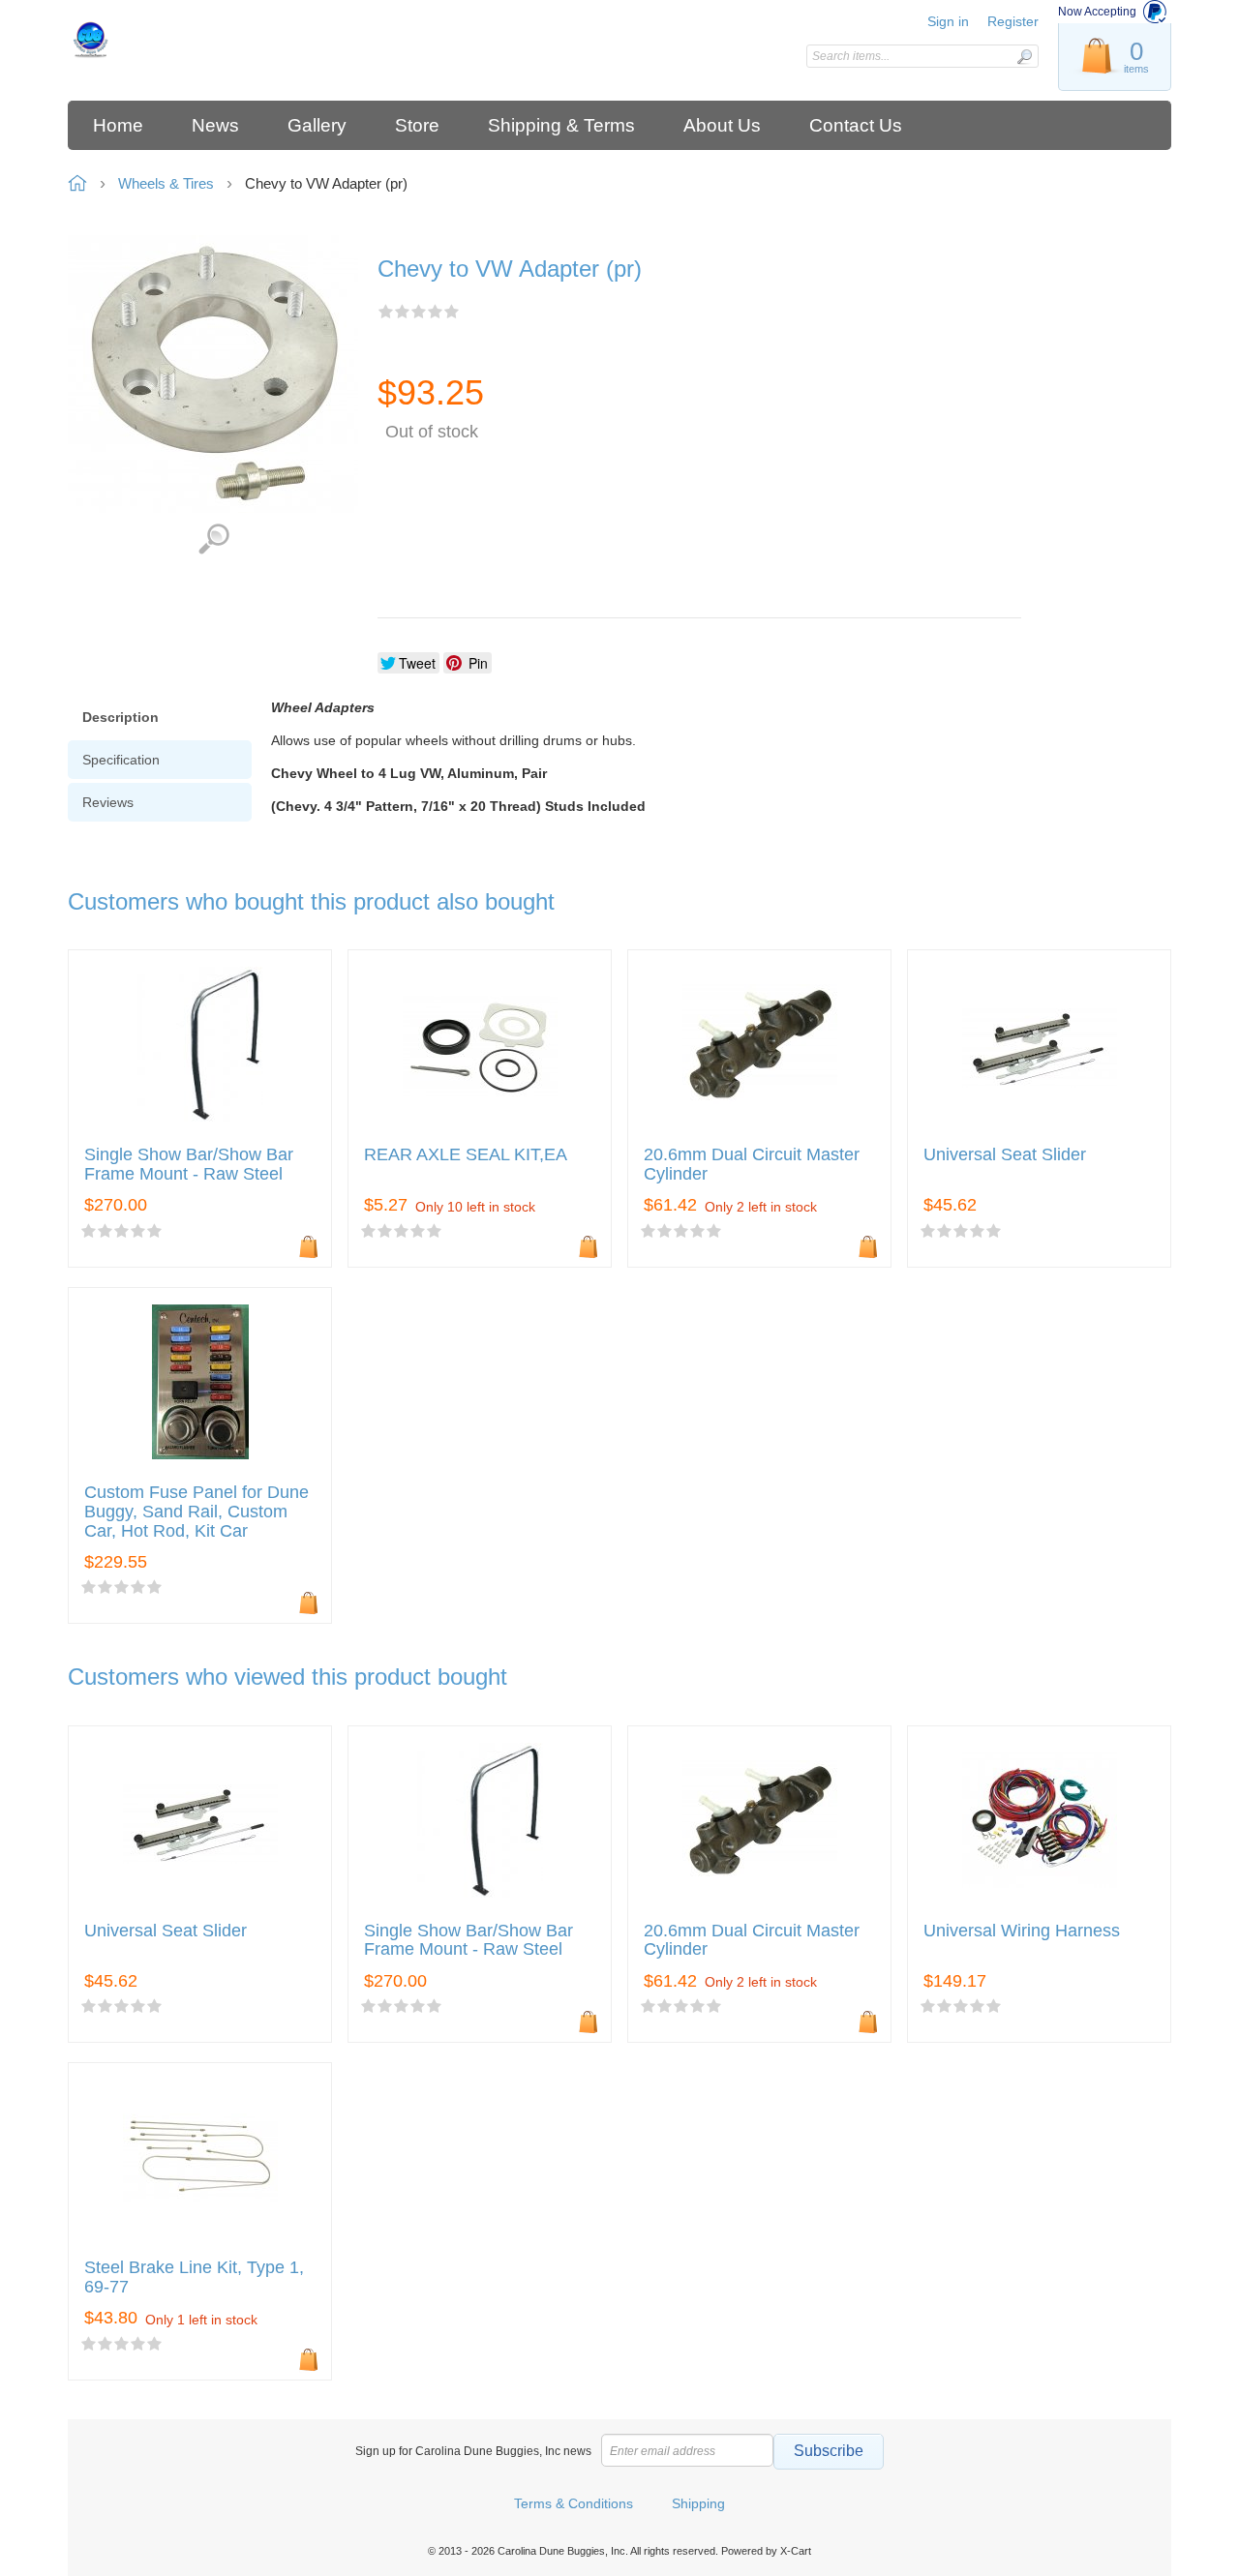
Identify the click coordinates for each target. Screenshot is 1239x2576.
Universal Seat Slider (1005, 1155)
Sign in (948, 21)
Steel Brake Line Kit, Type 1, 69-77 (194, 2277)
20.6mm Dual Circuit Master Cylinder (752, 1165)
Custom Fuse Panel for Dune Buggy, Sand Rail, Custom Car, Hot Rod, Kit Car (196, 1512)
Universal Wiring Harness (1022, 1931)
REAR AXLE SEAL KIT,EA (466, 1155)
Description (121, 717)
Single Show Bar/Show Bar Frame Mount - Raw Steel (189, 1165)
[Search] (1024, 57)
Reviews (108, 802)
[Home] (206, 39)
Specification (121, 760)
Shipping (698, 2503)
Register (1013, 21)
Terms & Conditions (574, 2503)
